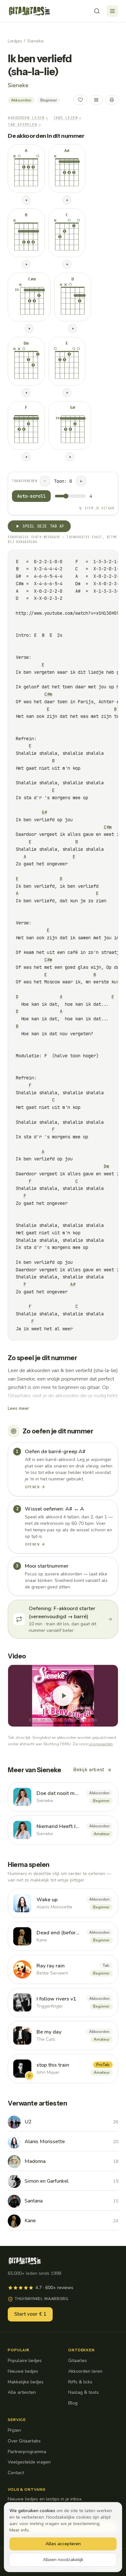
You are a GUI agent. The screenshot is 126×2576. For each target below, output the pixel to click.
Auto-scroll (31, 496)
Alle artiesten (22, 2392)
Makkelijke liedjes (26, 2382)
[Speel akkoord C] (67, 264)
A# (73, 1284)
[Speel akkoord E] (67, 393)
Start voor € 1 (30, 2314)
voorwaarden (101, 1744)
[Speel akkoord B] (26, 264)
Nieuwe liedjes (23, 2371)
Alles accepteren (63, 2544)
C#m (48, 694)
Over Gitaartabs (24, 2441)
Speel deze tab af (43, 526)
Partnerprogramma (27, 2452)
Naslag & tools (84, 2392)
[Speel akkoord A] (26, 200)
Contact (16, 2473)
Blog (73, 2403)
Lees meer (18, 1408)
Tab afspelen (24, 125)
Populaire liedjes (25, 2361)
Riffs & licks (80, 2382)
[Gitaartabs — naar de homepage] (29, 11)
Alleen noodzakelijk (63, 2560)
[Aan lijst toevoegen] (96, 100)
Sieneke (35, 41)
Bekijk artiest (89, 1770)
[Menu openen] (112, 11)
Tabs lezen (67, 118)
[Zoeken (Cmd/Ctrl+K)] (97, 11)
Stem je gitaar (99, 508)
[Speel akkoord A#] (67, 200)
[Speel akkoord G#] (70, 457)
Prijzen (14, 2430)
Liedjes (15, 41)
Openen (32, 1487)
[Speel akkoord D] (73, 328)
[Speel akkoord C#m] (29, 328)
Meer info (19, 2530)
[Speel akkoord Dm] (26, 393)
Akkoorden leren (85, 2371)
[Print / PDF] (112, 100)
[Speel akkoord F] (26, 457)
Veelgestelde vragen (29, 2462)
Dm (106, 1166)
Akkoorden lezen (28, 118)
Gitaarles (78, 2361)
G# (44, 812)
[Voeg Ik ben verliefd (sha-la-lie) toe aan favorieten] (80, 100)
